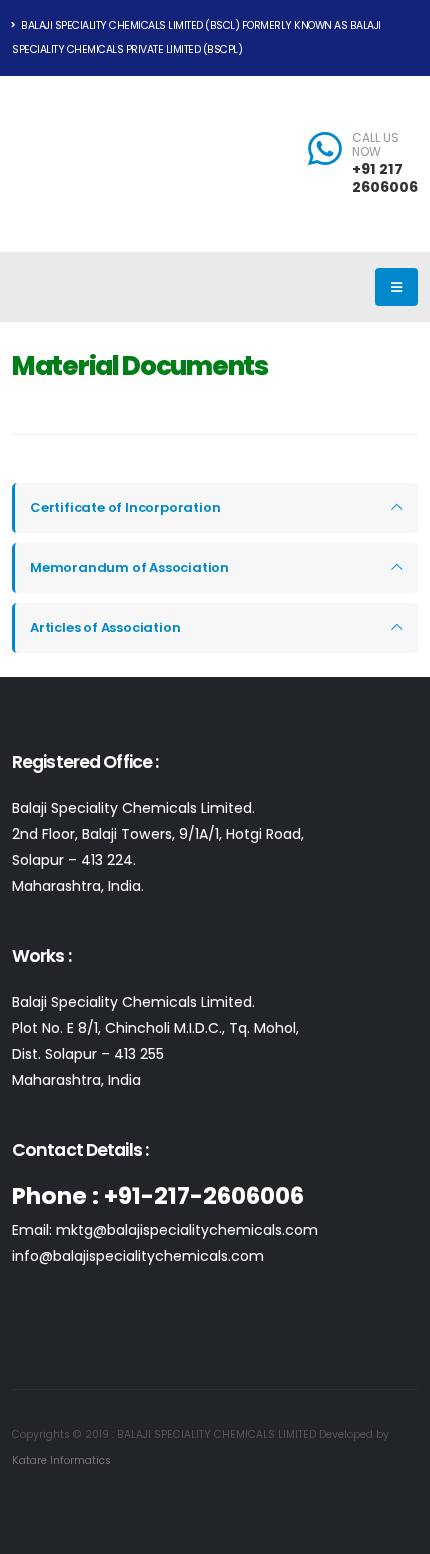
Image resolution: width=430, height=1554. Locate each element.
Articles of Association (105, 627)
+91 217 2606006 (385, 178)
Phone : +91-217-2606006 (158, 1195)
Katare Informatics (61, 1460)
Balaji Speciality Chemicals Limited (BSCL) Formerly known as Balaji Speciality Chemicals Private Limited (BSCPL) (196, 37)
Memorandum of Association (129, 567)
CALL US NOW (375, 145)
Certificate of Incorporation (125, 507)
